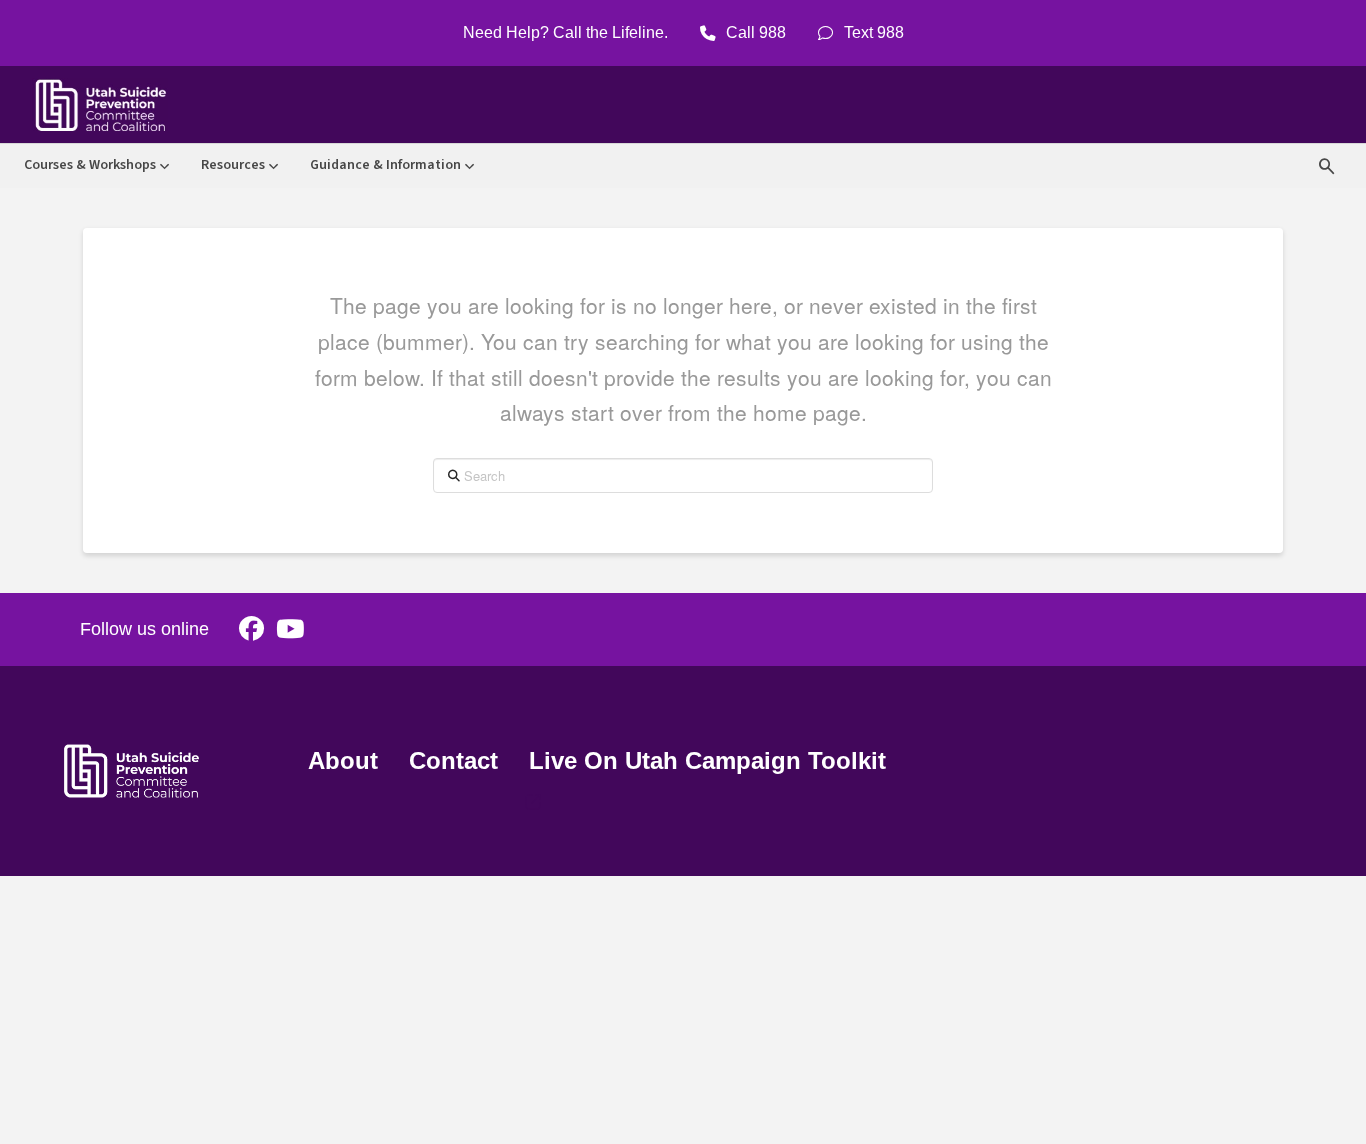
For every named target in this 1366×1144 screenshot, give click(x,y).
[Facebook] (251, 629)
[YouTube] (290, 629)
